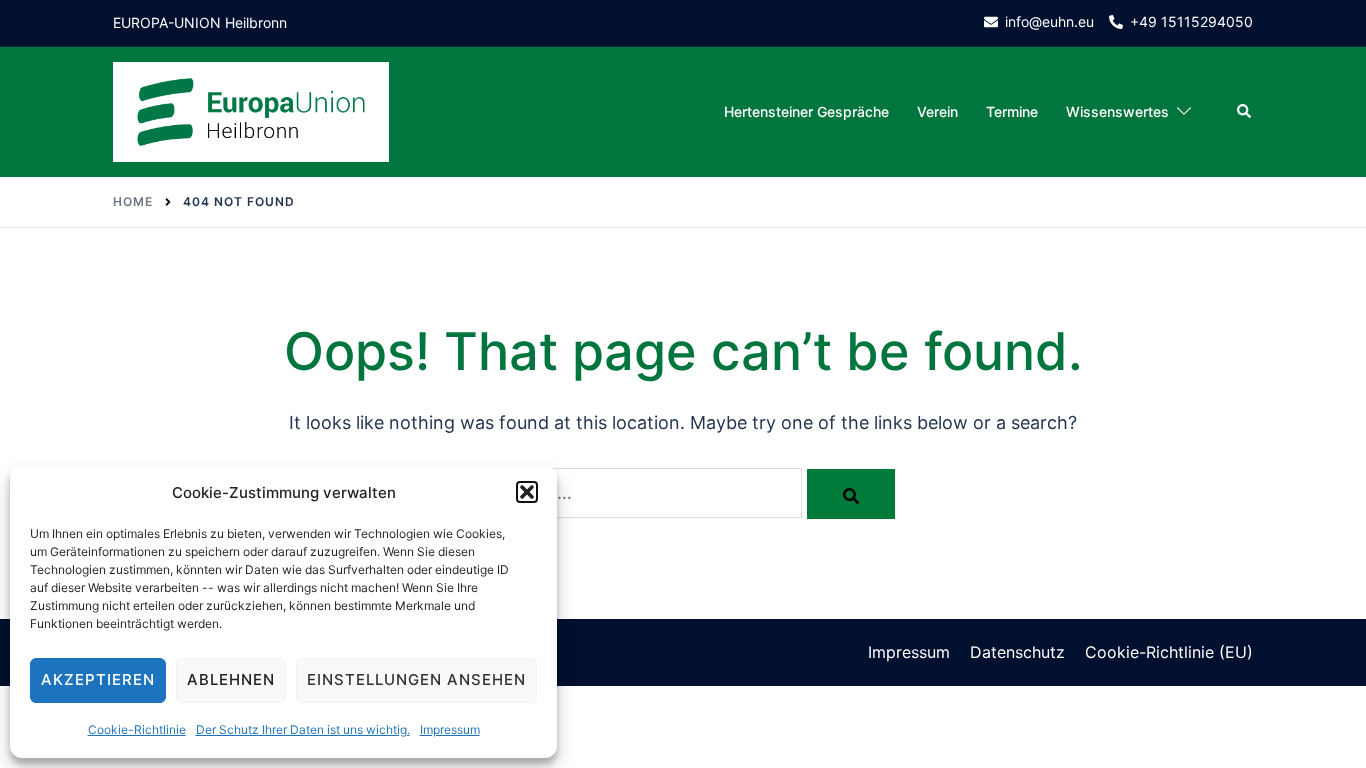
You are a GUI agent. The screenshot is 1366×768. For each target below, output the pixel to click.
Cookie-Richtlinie (137, 729)
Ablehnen (231, 679)
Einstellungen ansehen (416, 679)
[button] (527, 492)
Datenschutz (1017, 652)
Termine (1012, 111)
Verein (937, 111)
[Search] (851, 494)
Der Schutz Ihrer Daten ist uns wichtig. (303, 729)
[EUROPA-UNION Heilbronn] (251, 110)
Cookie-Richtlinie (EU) (1169, 652)
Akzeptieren (98, 679)
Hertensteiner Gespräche (806, 111)
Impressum (450, 729)
